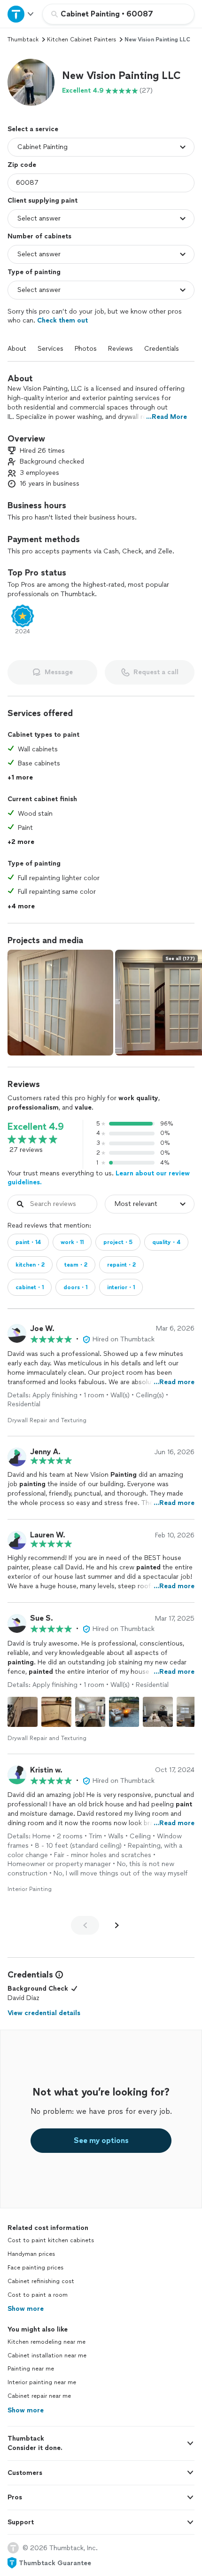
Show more (26, 2309)
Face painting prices (35, 2268)
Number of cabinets (39, 236)
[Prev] (85, 1925)
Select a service (33, 129)
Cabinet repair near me (39, 2396)
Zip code (22, 165)
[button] (31, 82)
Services (50, 349)
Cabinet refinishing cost (41, 2281)
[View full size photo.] (60, 1003)
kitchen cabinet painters (82, 39)
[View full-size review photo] (23, 1712)
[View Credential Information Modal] (58, 1975)
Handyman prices (31, 2254)
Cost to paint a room (38, 2295)
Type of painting (34, 272)
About (17, 349)
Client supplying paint (43, 201)
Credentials (162, 349)
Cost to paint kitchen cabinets (51, 2240)
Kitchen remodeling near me (47, 2342)
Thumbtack (23, 39)
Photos (86, 349)
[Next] (117, 1925)
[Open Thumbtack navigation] (21, 14)
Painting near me (31, 2369)
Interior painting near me (42, 2382)
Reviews (120, 349)
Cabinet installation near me (47, 2355)
